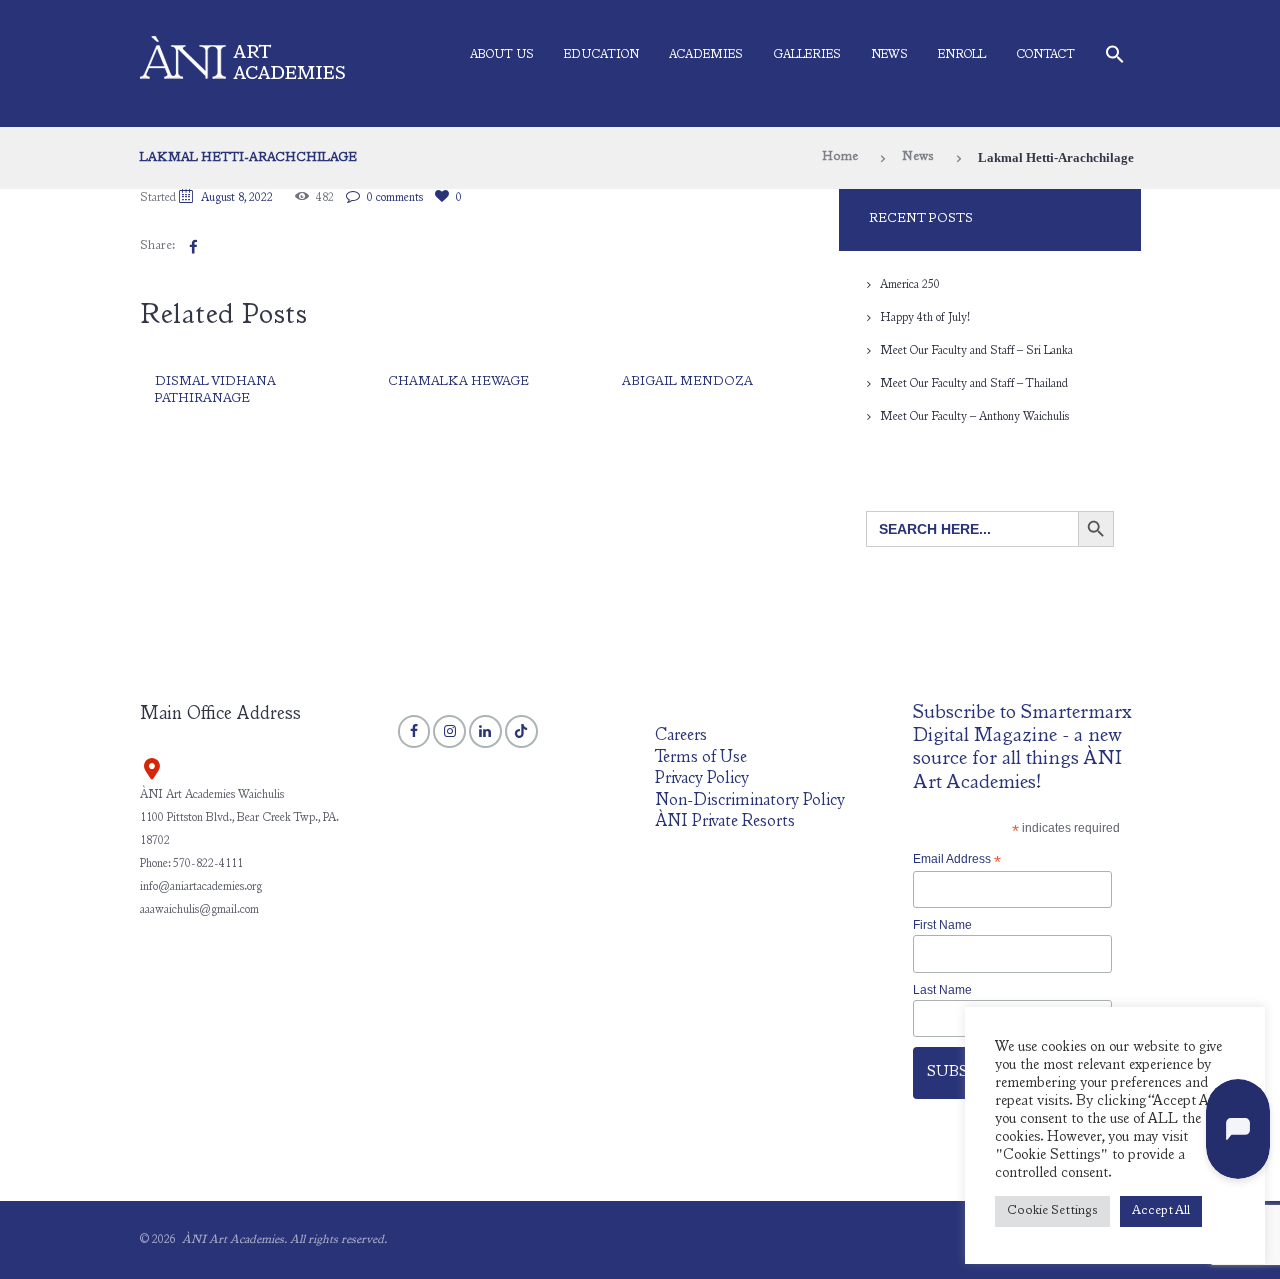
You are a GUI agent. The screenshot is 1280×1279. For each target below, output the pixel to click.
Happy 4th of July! (925, 318)
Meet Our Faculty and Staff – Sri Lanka (976, 351)
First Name (942, 925)
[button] (1115, 58)
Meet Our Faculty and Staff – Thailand (974, 384)
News (889, 55)
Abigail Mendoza (687, 382)
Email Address (957, 860)
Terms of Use (701, 758)
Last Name (942, 990)
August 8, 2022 (237, 198)
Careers (681, 736)
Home (840, 157)
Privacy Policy (702, 779)
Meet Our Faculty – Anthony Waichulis (974, 417)
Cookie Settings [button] (1052, 1211)
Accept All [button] (1161, 1211)
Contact (1045, 55)
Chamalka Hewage (458, 382)
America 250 (910, 285)
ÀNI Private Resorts (725, 822)
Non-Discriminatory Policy (750, 801)
